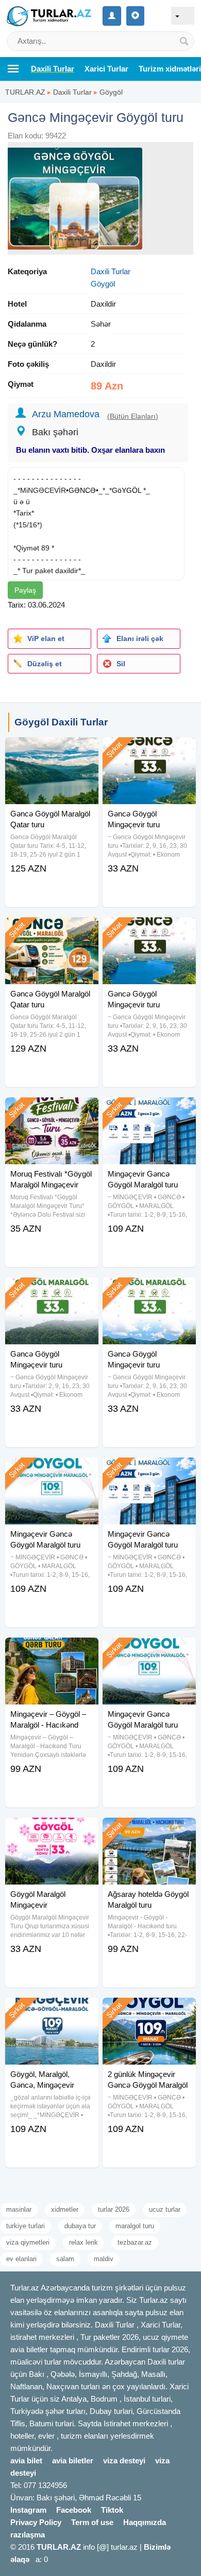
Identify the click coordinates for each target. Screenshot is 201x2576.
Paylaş (25, 590)
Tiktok (112, 2510)
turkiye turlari (26, 2226)
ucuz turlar (165, 2209)
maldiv (104, 2259)
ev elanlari (21, 2259)
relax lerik (83, 2242)
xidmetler (65, 2209)
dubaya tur (80, 2226)
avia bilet (26, 2460)
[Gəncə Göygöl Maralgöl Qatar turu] (52, 750)
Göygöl (111, 92)
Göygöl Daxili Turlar (61, 722)
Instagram (28, 2510)
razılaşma (28, 2535)
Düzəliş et (45, 664)
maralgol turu (135, 2226)
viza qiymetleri (28, 2242)
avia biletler (73, 2460)
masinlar (19, 2209)
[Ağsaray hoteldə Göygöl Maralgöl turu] (149, 1831)
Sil (121, 664)
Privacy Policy (36, 2522)
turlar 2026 (114, 2209)
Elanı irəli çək (140, 638)
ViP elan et (46, 638)
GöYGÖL (127, 490)
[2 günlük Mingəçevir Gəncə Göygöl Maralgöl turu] (149, 2011)
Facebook (74, 2510)
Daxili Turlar (72, 92)
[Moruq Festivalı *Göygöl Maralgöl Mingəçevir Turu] (52, 1110)
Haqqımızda (145, 2522)
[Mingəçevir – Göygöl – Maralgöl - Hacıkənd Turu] (52, 1650)
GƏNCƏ (82, 490)
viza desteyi (124, 2460)
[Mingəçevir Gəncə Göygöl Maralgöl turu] (149, 1110)
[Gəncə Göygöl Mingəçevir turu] (149, 750)
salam (65, 2259)
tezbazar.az (135, 2242)
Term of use (92, 2522)
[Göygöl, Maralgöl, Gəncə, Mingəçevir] (52, 2011)
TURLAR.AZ (25, 92)
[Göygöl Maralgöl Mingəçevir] (52, 1831)
